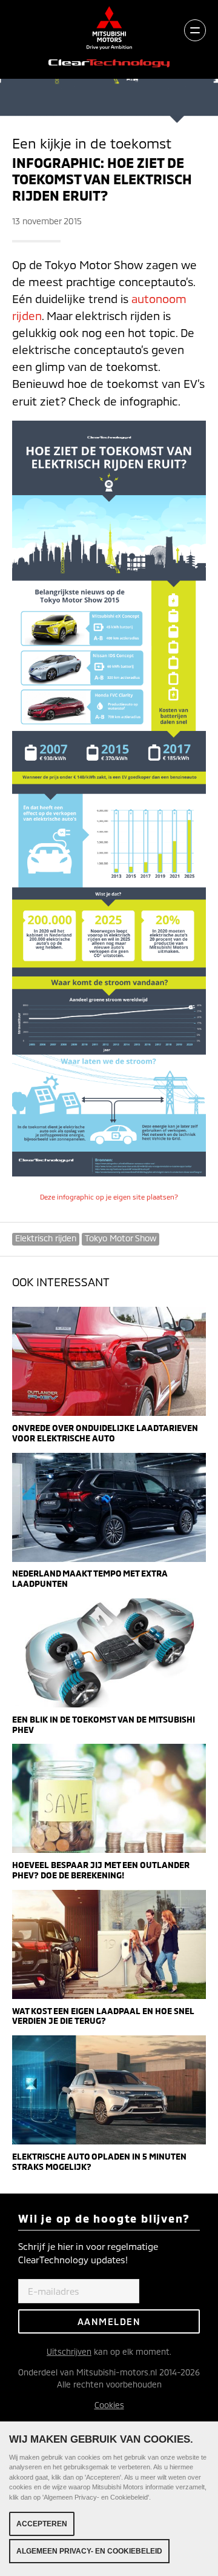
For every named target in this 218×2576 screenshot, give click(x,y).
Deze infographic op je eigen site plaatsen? (109, 1197)
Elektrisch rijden (46, 1238)
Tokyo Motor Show (121, 1238)
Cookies (109, 2405)
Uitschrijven (69, 2351)
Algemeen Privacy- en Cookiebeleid (89, 2551)
